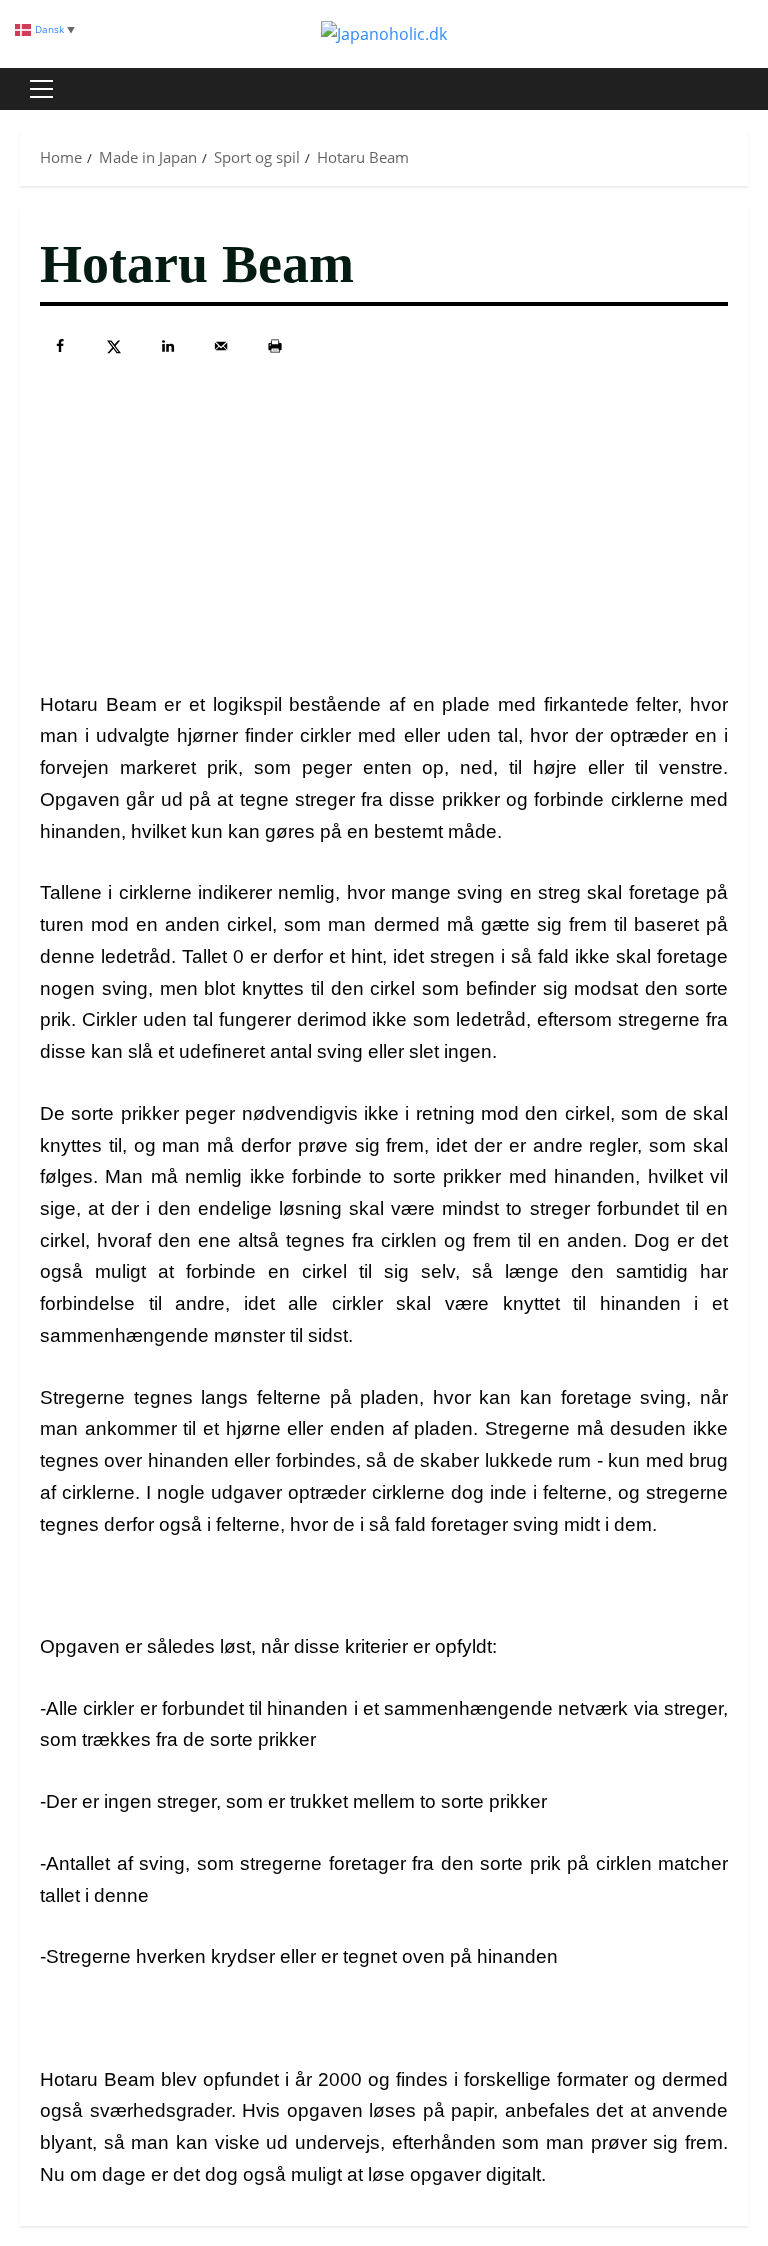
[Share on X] (114, 346)
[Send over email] (221, 346)
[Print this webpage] (275, 346)
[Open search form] (742, 89)
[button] (41, 89)
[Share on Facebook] (60, 346)
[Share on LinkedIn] (168, 346)
